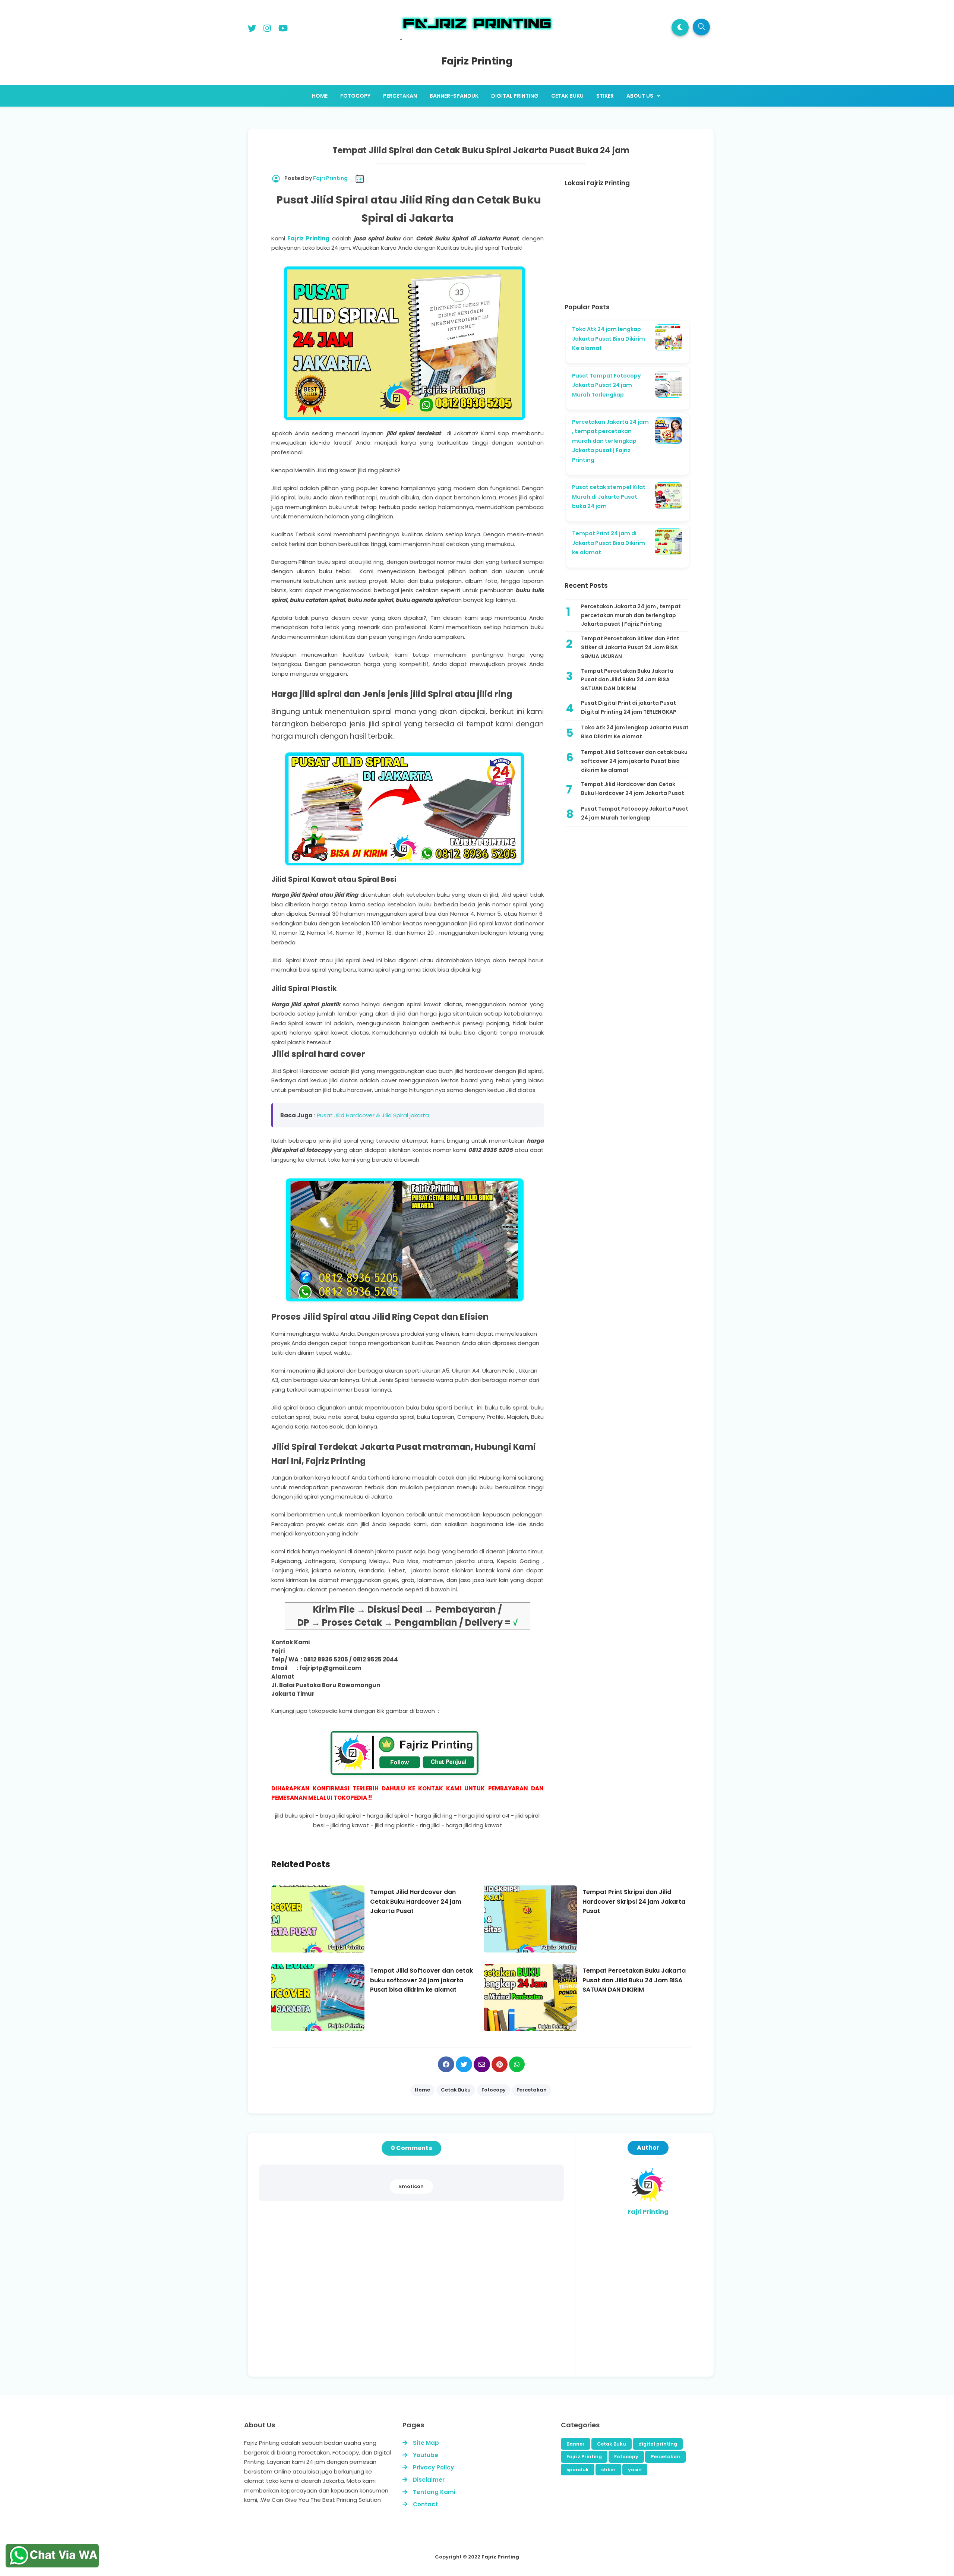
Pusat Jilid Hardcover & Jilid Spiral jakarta (373, 1115)
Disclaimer (429, 2480)
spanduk (578, 2470)
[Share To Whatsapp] (517, 2064)
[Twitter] (252, 30)
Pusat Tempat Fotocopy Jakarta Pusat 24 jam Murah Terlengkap (606, 385)
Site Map (426, 2443)
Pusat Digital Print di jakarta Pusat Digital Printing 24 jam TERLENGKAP (629, 707)
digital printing (658, 2444)
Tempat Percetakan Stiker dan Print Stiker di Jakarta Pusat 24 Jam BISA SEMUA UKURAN (630, 647)
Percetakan (665, 2457)
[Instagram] (267, 30)
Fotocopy (626, 2457)
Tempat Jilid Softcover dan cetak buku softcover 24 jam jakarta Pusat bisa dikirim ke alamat (634, 761)
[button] (680, 27)
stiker (608, 2470)
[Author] (648, 2201)
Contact (425, 2504)
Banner (576, 2444)
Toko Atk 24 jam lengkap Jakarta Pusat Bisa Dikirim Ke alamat (609, 339)
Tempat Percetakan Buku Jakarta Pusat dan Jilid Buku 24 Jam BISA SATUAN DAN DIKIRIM (627, 680)
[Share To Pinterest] (500, 2064)
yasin (635, 2470)
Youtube (426, 2455)
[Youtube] (283, 30)
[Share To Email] (482, 2064)
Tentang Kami (434, 2492)
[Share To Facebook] (446, 2064)
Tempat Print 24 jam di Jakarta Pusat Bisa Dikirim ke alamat (609, 543)
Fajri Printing (648, 2212)
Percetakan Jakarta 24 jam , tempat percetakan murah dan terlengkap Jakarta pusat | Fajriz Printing (610, 441)
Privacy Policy (433, 2467)
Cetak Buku (612, 2444)
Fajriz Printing (307, 238)
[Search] (701, 27)
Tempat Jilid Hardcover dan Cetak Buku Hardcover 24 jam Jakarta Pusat (633, 789)
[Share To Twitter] (464, 2064)
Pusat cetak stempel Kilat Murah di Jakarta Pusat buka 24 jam (609, 497)
